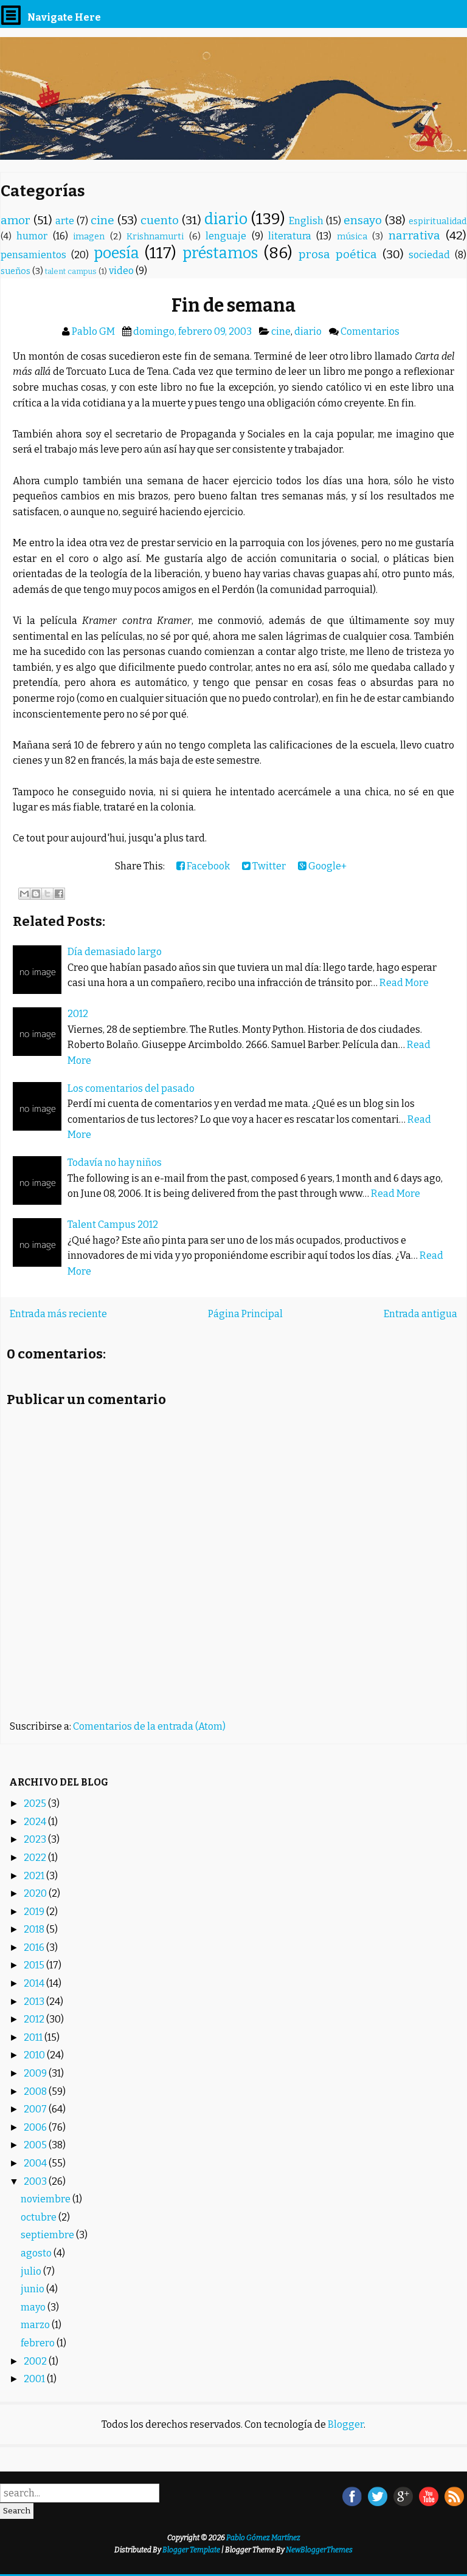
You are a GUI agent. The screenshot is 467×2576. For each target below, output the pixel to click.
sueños (16, 271)
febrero (39, 2343)
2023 (36, 1839)
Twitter (268, 866)
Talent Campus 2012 (113, 1225)
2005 (36, 2145)
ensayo (363, 220)
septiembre (48, 2235)
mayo (34, 2307)
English (306, 221)
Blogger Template (191, 2550)
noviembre (47, 2199)
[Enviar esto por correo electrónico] (24, 894)
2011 (34, 2037)
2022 (36, 1858)
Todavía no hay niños (115, 1163)
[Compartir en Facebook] (59, 894)
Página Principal (245, 1314)
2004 (36, 2163)
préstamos (220, 253)
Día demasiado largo (115, 952)
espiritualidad (438, 221)
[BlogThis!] (36, 894)
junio (33, 2289)
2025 (36, 1804)
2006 (36, 2127)
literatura (290, 236)
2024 (36, 1822)
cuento (160, 220)
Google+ (327, 866)
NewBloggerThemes (319, 2550)
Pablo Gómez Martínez (263, 2538)
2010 (35, 2055)
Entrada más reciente (58, 1314)
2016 (35, 1947)
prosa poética (338, 254)
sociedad (429, 255)
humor (32, 236)
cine (102, 220)
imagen (89, 237)
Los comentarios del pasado (131, 1088)
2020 (36, 1893)
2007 (36, 2109)
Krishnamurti (155, 237)
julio (32, 2271)
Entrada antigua (420, 1314)
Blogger (346, 2424)
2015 (35, 1965)
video (121, 271)
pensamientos (33, 255)
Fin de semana (233, 306)
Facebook (207, 866)
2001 (35, 2379)
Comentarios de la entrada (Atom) (149, 1726)
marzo (36, 2325)
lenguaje (226, 236)
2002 (36, 2361)
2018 (35, 1929)
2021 (35, 1876)
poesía (116, 253)
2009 (36, 2073)
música (352, 237)
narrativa (414, 235)
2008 (36, 2091)
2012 (78, 1014)
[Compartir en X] (47, 894)
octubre (40, 2217)
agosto (37, 2253)
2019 (35, 1912)
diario (226, 219)
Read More (404, 983)
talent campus (71, 271)
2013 (35, 2002)
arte (65, 221)
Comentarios (370, 331)
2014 (35, 1983)
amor (16, 220)
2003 (36, 2181)
